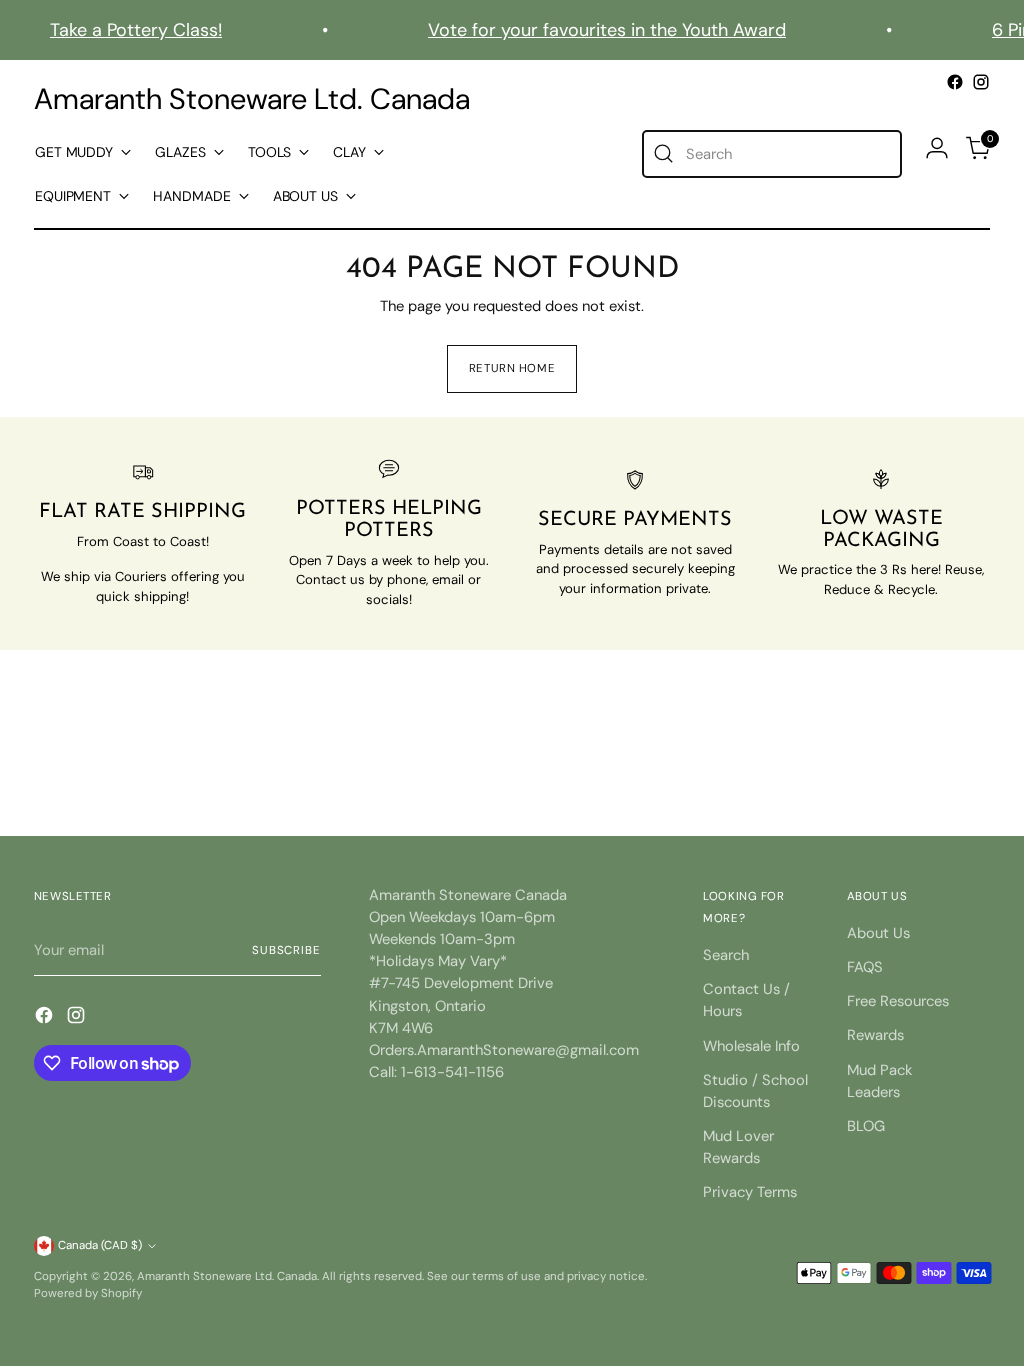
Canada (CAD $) (100, 1245)
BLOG (866, 1126)
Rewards (875, 1035)
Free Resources (898, 1001)
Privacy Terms (750, 1192)
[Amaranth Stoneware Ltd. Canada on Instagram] (981, 82)
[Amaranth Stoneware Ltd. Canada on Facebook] (955, 82)
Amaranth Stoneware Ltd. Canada (227, 1276)
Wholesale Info (751, 1046)
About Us (878, 933)
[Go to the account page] (937, 148)
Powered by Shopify (88, 1293)
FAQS (865, 967)
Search (726, 955)
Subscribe (286, 950)
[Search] (664, 154)
